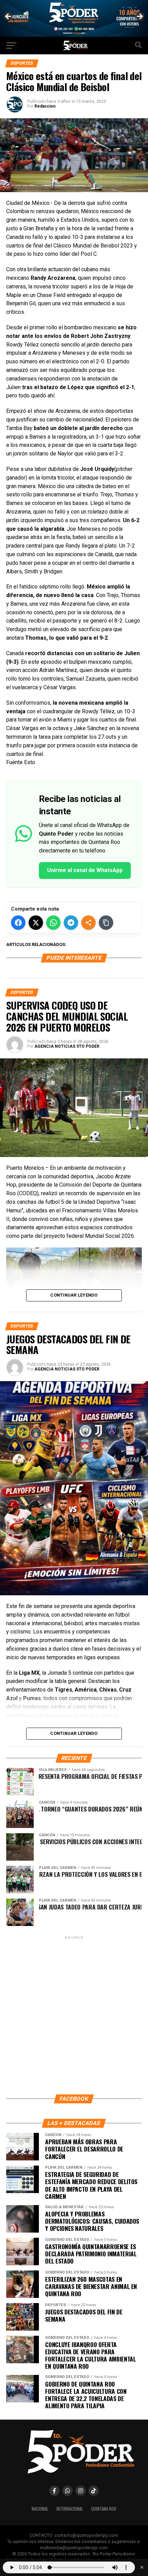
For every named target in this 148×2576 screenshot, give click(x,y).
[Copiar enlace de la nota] (106, 923)
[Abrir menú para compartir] (88, 923)
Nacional (40, 2509)
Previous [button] (9, 17)
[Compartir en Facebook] (18, 923)
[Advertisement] (74, 2015)
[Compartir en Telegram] (71, 923)
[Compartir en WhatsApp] (53, 923)
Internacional (70, 2509)
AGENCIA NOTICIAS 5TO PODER (67, 1046)
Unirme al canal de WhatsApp (85, 870)
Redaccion (45, 106)
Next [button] (139, 17)
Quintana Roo (104, 2509)
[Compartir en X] (36, 923)
